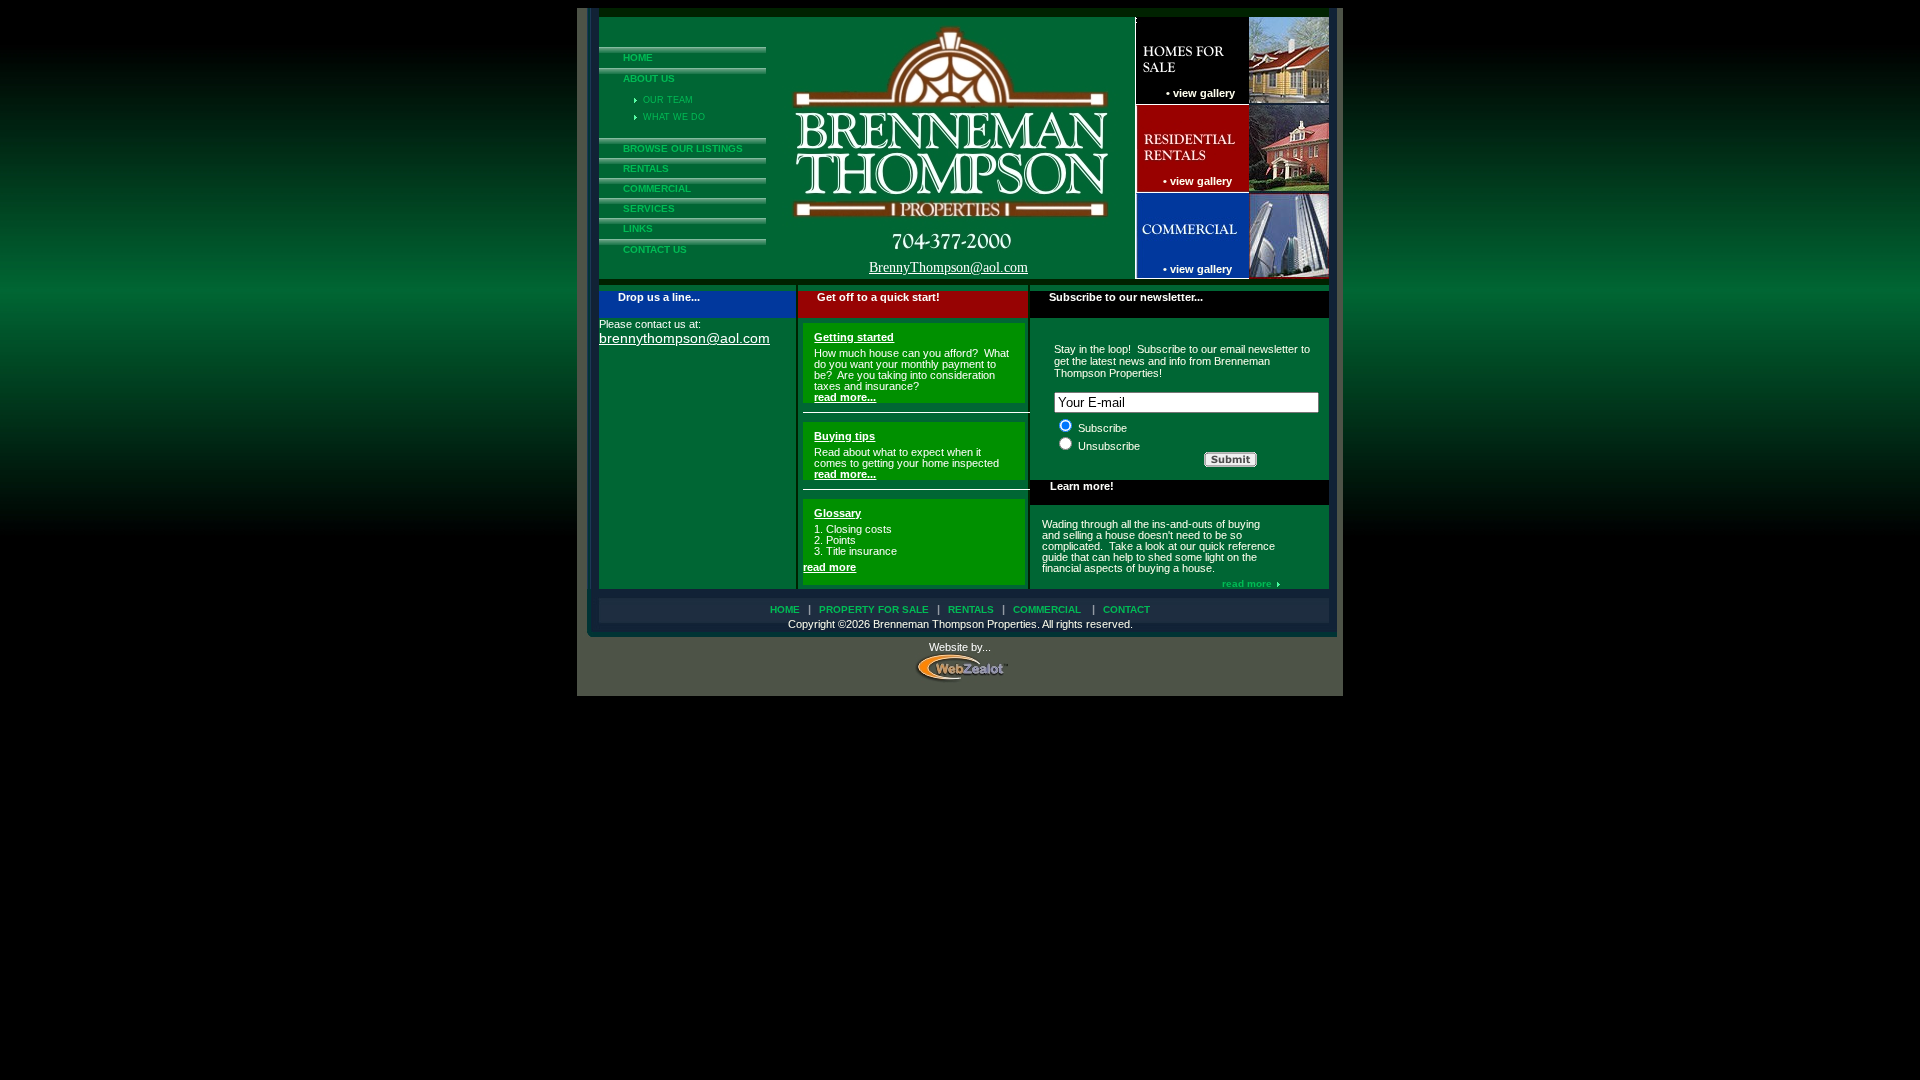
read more (829, 567)
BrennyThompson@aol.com (948, 267)
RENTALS (646, 168)
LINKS (638, 228)
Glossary (837, 513)
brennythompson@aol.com (684, 338)
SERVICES (649, 208)
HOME (638, 57)
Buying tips (844, 436)
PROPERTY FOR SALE (874, 609)
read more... (845, 397)
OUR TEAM (665, 100)
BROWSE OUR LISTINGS (683, 148)
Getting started (854, 337)
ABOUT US (649, 78)
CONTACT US (655, 249)
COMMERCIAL (657, 188)
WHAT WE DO (671, 117)
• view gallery (1200, 93)
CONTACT (1126, 609)
